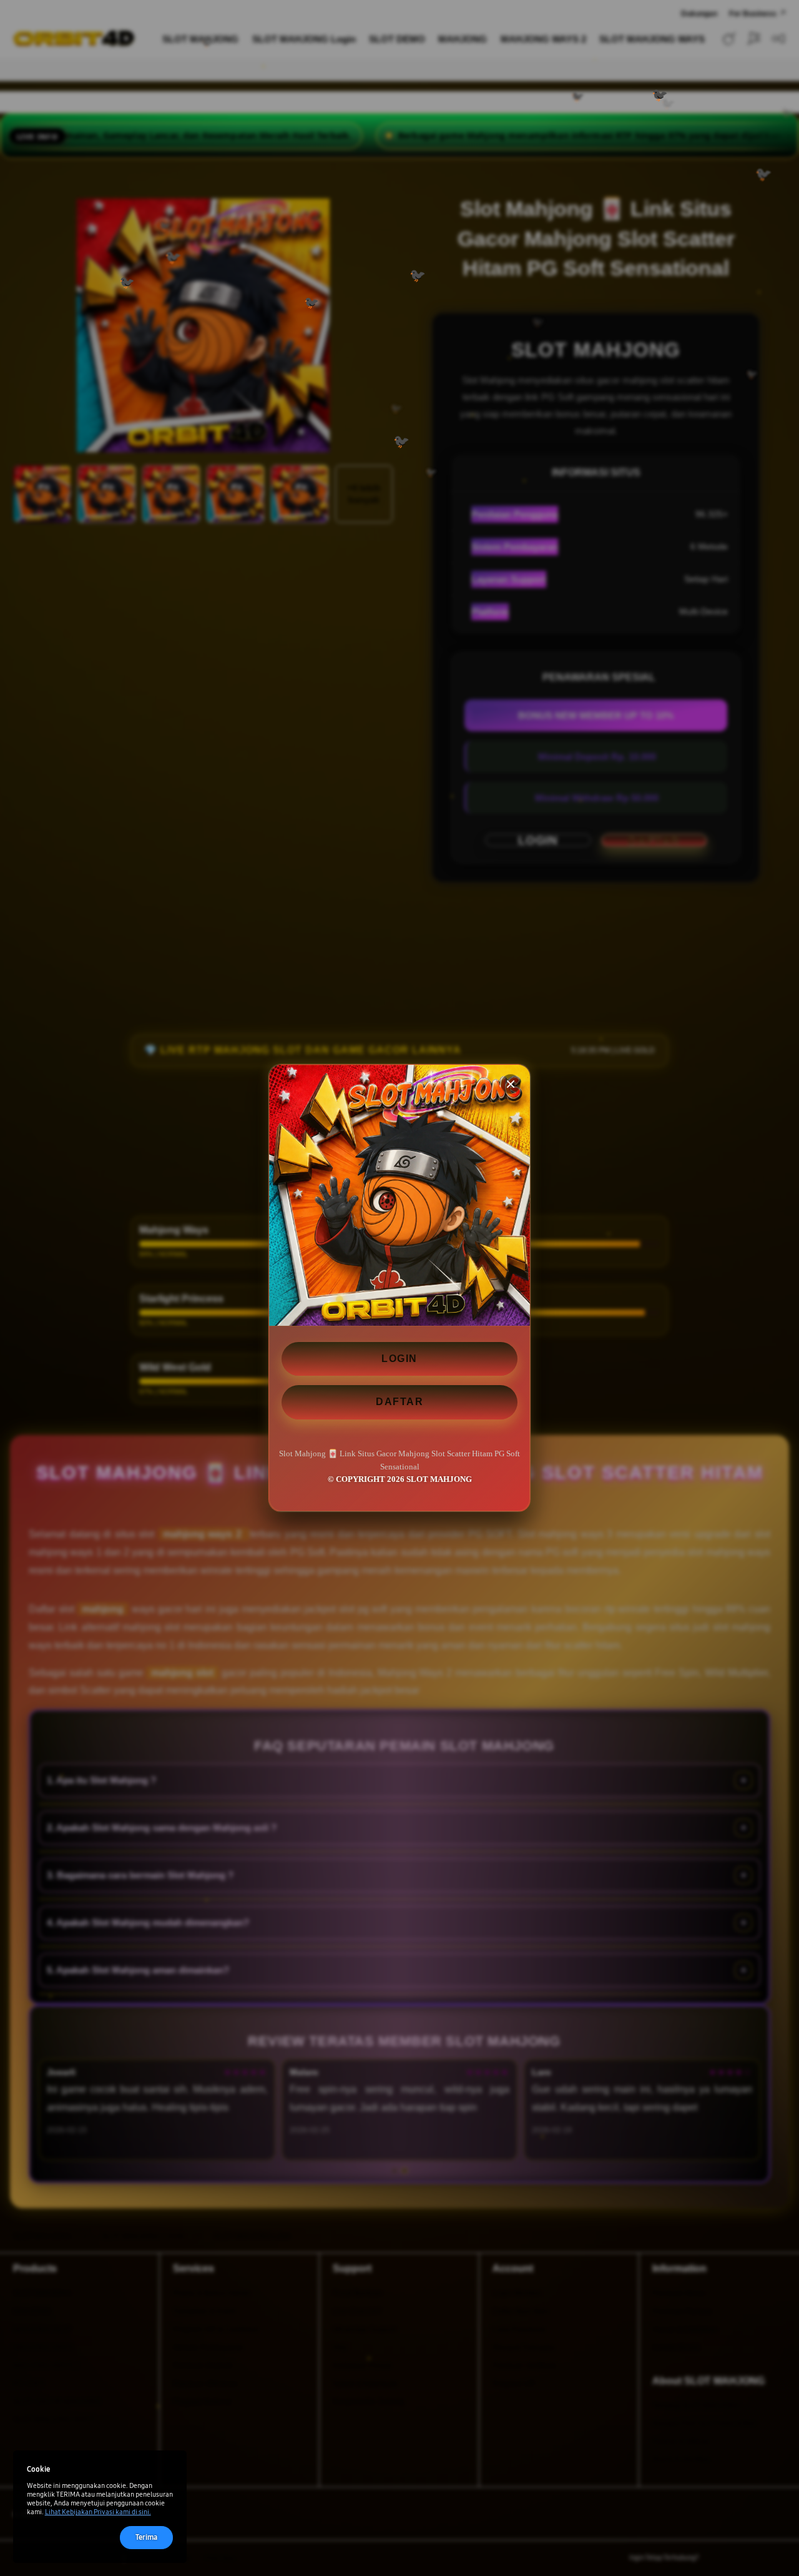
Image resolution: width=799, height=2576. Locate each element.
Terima (146, 2537)
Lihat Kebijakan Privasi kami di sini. (98, 2512)
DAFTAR (399, 1402)
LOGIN (399, 1359)
